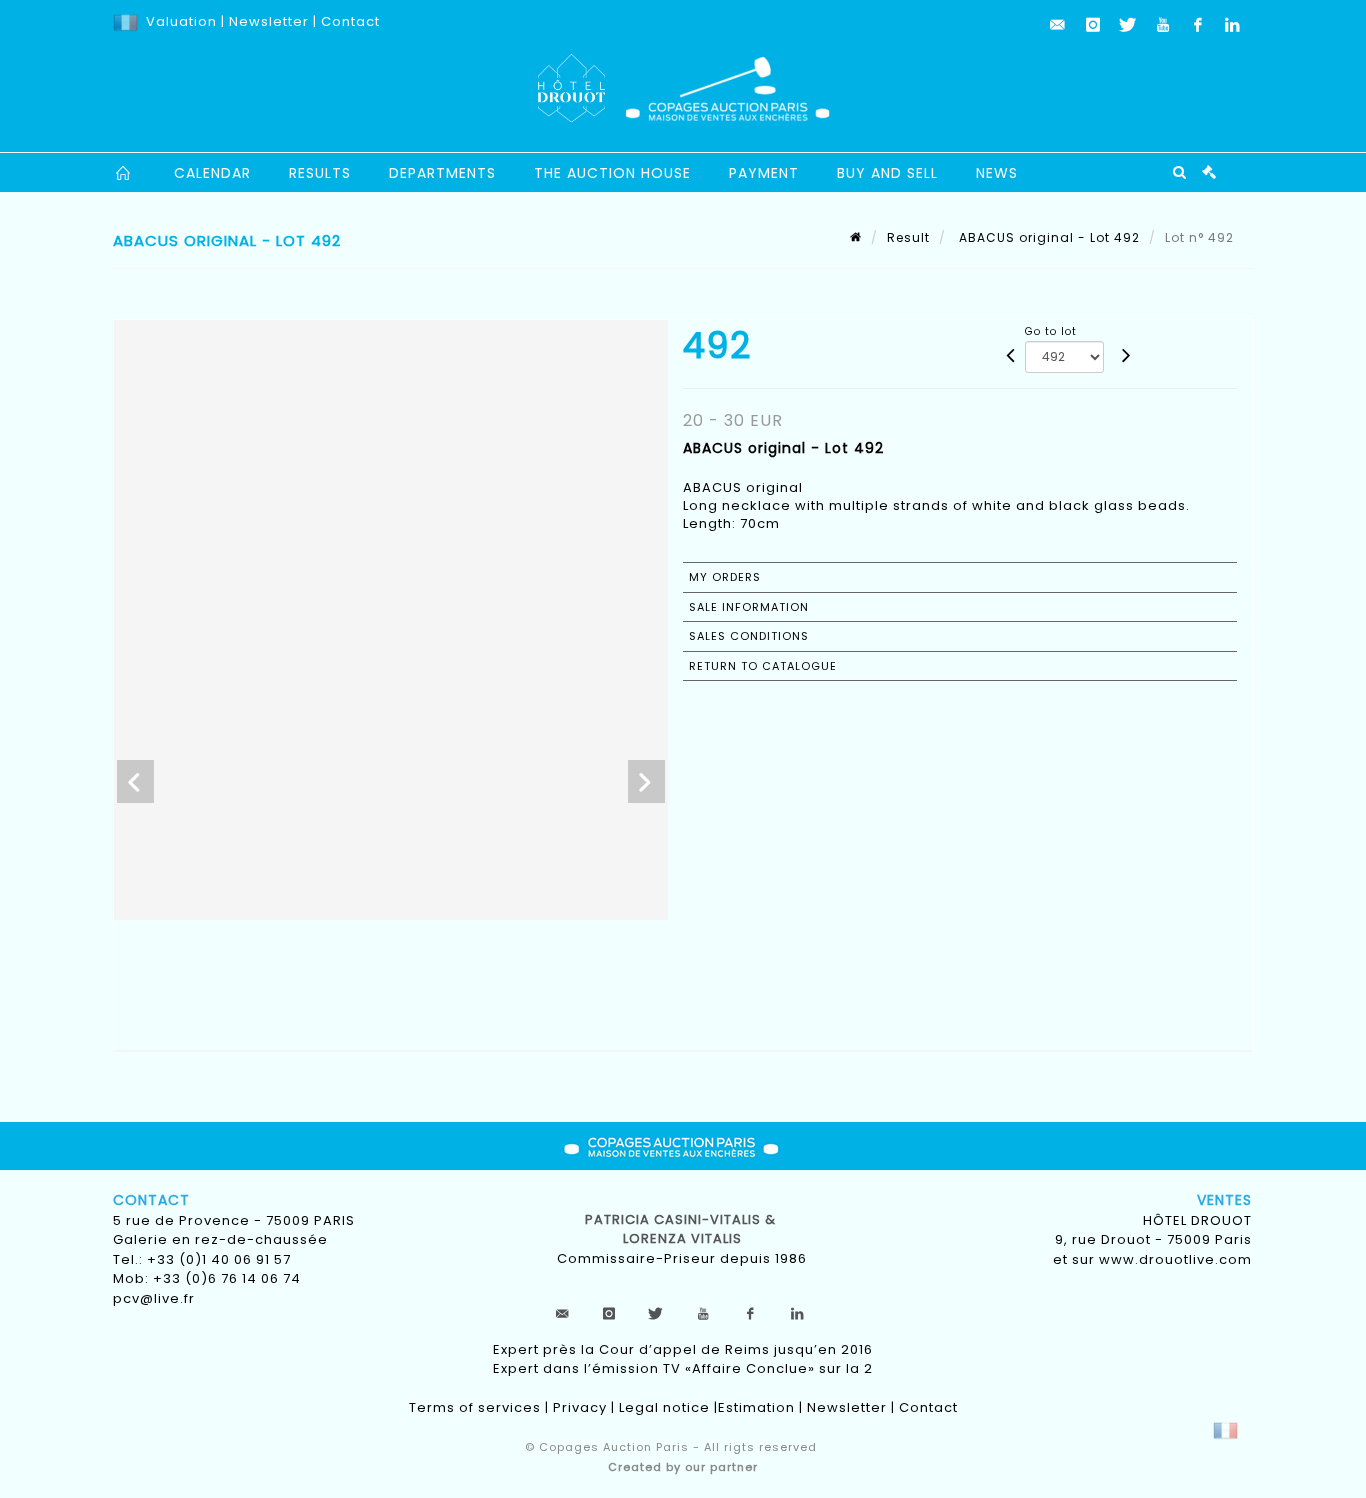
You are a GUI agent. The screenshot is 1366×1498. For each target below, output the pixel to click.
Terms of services (475, 1407)
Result (908, 237)
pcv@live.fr (154, 1298)
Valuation (181, 21)
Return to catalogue (763, 666)
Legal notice (664, 1407)
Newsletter (267, 21)
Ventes (1224, 1200)
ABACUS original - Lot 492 (1047, 237)
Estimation (756, 1407)
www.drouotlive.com (1175, 1259)
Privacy (580, 1407)
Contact (350, 21)
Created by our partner (683, 1467)
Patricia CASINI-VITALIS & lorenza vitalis (682, 1229)
